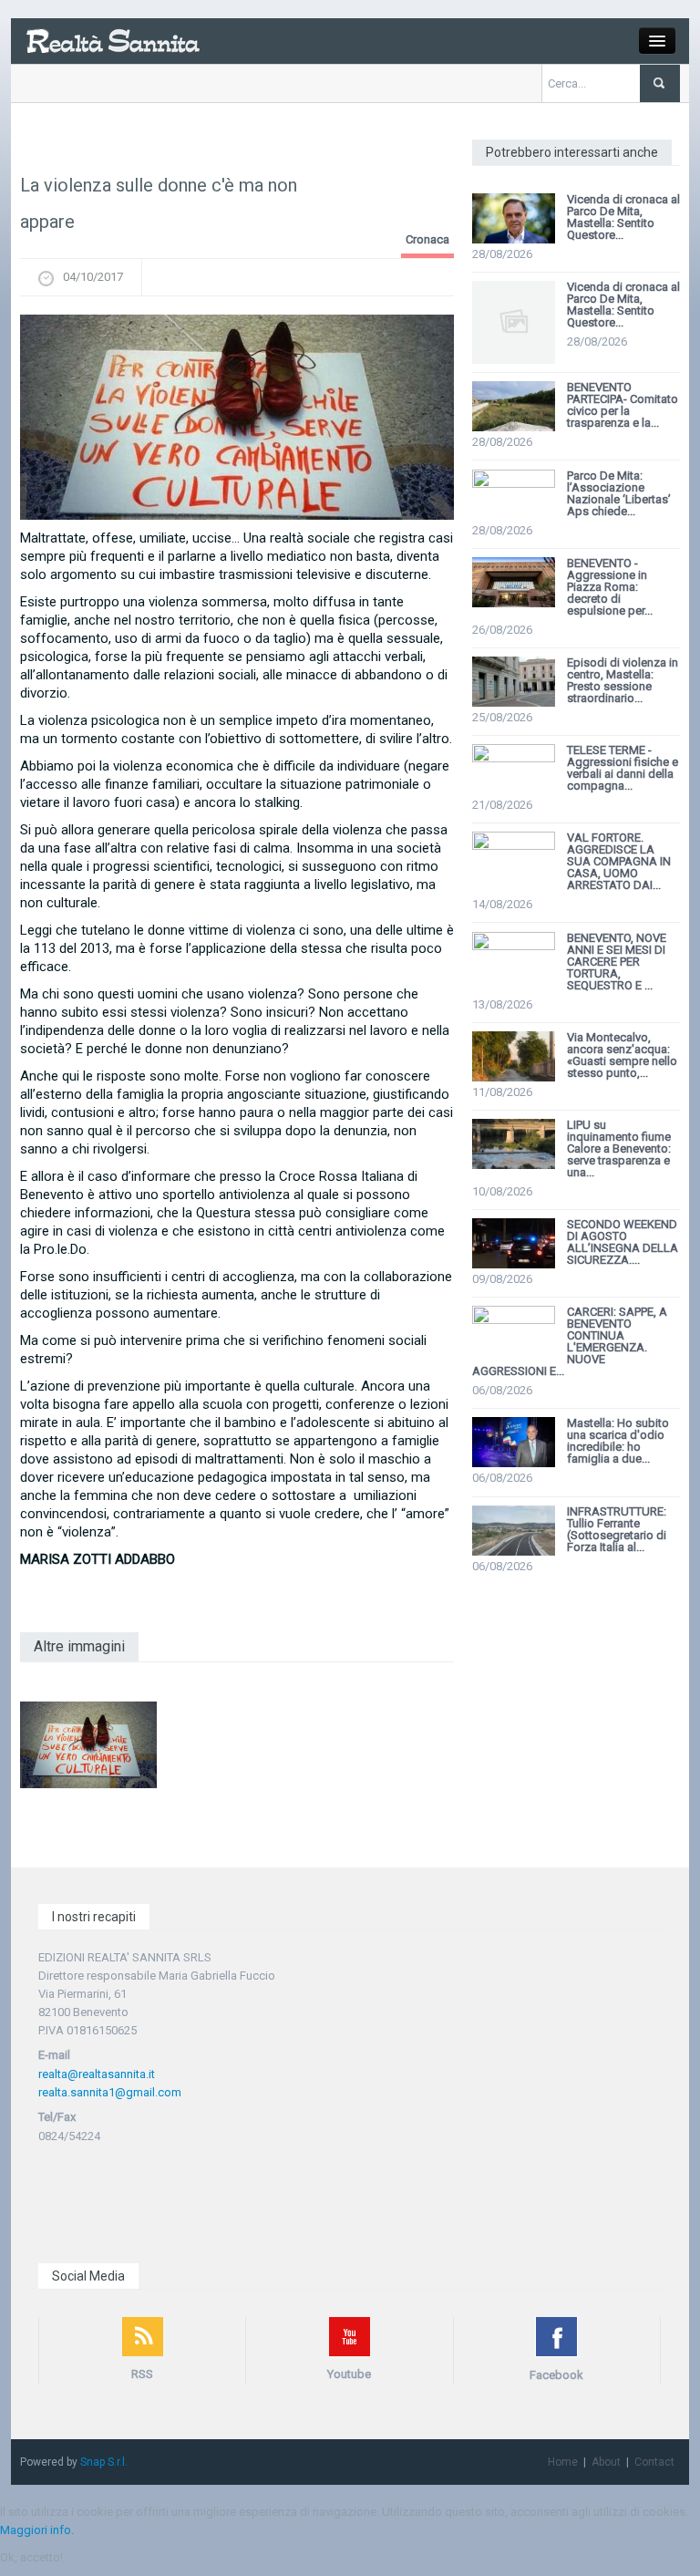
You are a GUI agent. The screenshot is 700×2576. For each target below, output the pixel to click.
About (606, 2462)
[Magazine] (113, 40)
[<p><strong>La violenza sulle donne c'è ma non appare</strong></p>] (237, 417)
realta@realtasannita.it (97, 2074)
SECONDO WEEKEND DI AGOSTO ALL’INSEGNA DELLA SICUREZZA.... (623, 1242)
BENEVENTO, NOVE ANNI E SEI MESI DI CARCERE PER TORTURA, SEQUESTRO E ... (617, 962)
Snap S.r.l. (104, 2462)
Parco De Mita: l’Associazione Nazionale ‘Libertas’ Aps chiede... (619, 493)
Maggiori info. (37, 2530)
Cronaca (427, 239)
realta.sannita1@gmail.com (110, 2092)
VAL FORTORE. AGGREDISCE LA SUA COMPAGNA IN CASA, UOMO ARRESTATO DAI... (619, 861)
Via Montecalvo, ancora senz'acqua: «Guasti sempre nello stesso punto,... (622, 1055)
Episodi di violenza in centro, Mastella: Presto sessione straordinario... (623, 680)
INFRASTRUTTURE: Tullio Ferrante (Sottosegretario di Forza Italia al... (617, 1529)
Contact (654, 2462)
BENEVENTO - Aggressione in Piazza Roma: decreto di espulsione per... (610, 587)
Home (563, 2462)
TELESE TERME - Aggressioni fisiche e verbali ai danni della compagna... (623, 768)
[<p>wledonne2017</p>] (88, 1744)
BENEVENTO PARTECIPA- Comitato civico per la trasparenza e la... (623, 405)
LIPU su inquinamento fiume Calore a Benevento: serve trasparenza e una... (619, 1148)
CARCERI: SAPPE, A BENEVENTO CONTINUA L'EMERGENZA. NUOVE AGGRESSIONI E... (570, 1341)
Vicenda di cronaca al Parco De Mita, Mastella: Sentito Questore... (623, 217)
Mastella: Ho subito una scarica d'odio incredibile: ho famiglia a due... (618, 1441)
